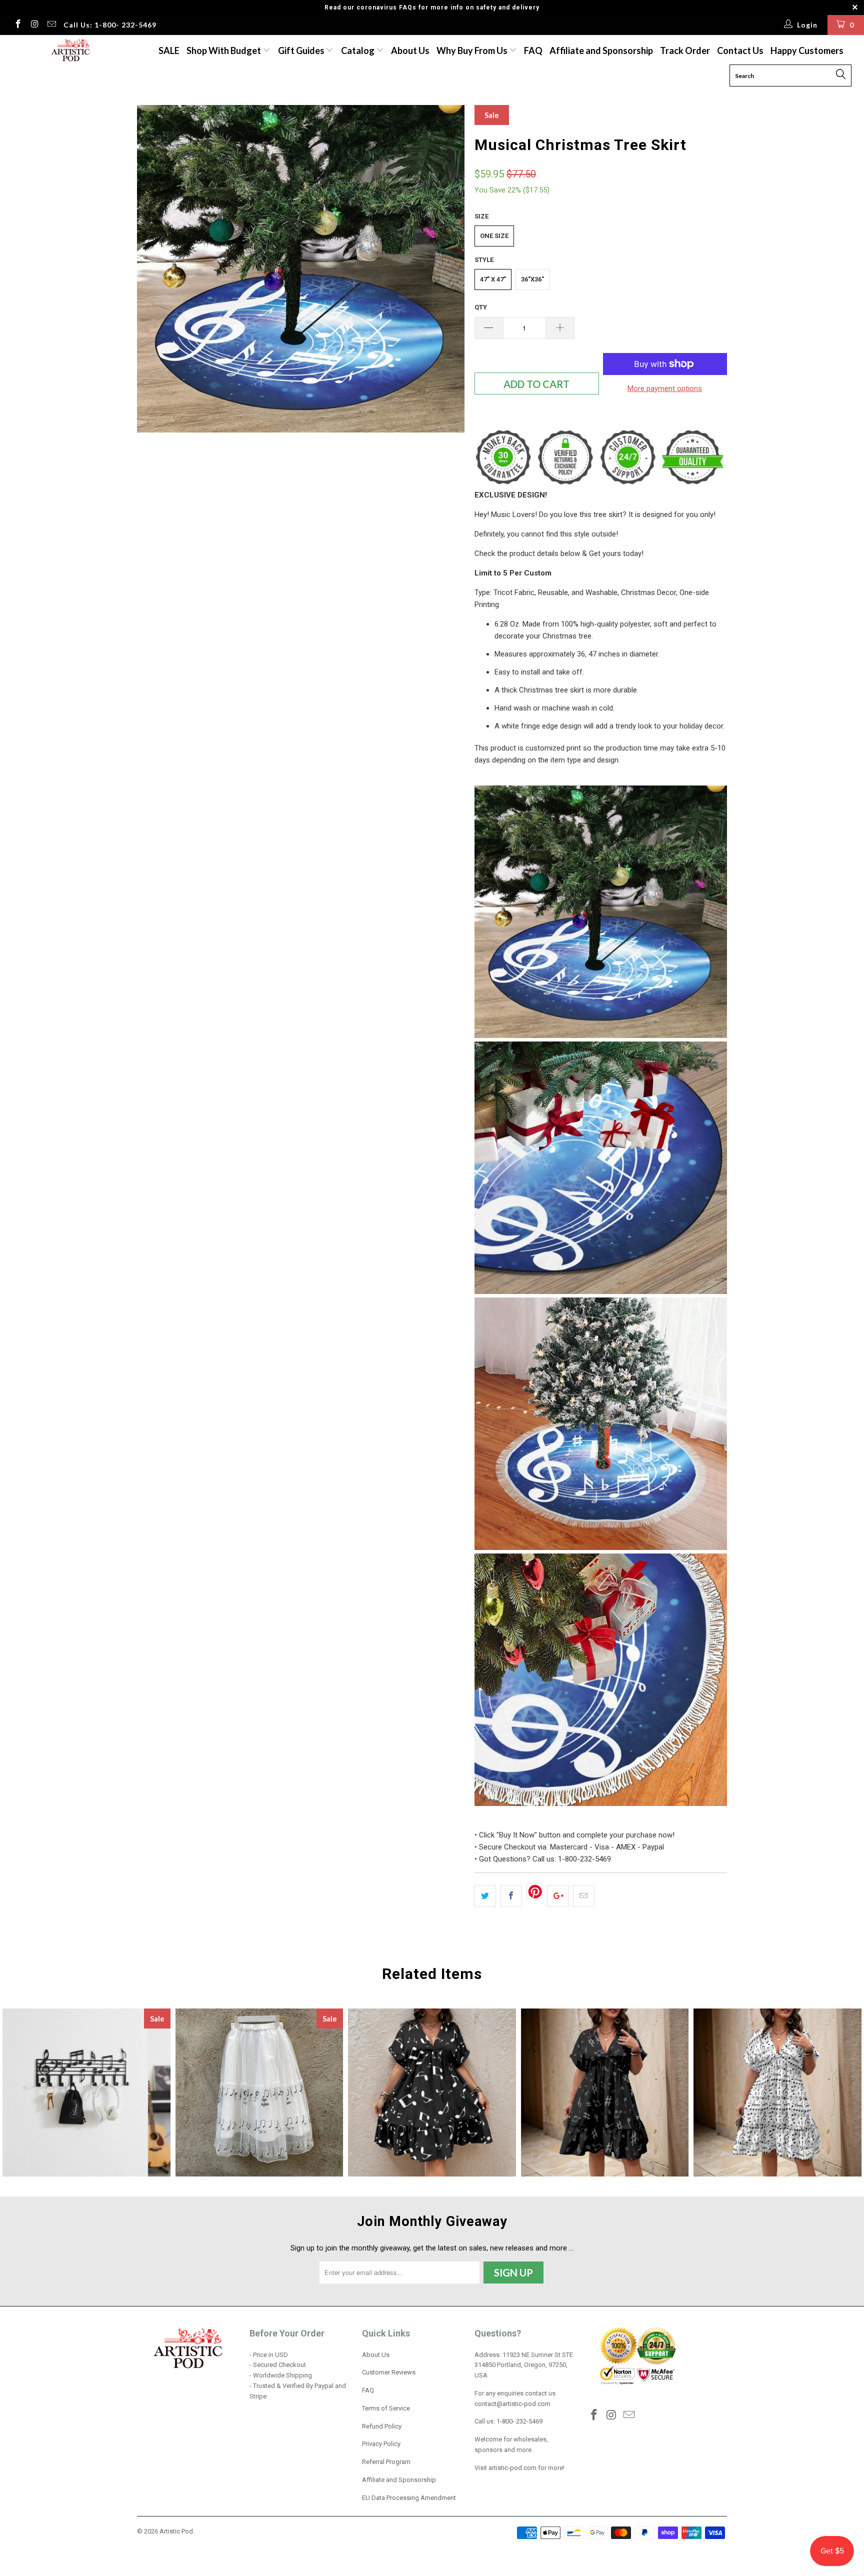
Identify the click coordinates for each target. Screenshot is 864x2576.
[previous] (154, 269)
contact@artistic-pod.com (512, 2404)
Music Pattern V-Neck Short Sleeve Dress (605, 2092)
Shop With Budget (224, 50)
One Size (494, 236)
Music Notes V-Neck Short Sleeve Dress (432, 2092)
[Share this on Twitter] (485, 1896)
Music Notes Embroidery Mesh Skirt (259, 2092)
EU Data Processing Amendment (409, 2498)
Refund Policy (382, 2426)
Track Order (685, 50)
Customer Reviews (389, 2372)
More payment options (665, 388)
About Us (410, 50)
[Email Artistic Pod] (51, 25)
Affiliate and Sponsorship (601, 50)
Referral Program (386, 2462)
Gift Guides (302, 50)
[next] (447, 269)
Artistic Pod (176, 2531)
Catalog (358, 50)
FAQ (533, 50)
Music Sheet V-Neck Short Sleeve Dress (777, 2092)
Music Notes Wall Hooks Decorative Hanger (86, 2092)
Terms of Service (386, 2408)
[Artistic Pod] (69, 51)
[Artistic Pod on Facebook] (17, 25)
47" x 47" (493, 279)
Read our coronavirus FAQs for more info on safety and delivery (432, 7)
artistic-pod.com (512, 2468)
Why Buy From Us (473, 50)
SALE (169, 50)
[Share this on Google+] (558, 1896)
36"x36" (532, 279)
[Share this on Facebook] (511, 1896)
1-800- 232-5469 (519, 2421)
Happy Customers (807, 50)
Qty (481, 307)
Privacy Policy (381, 2444)
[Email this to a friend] (584, 1896)
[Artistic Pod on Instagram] (34, 25)
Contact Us (740, 50)
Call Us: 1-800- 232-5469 (110, 25)
